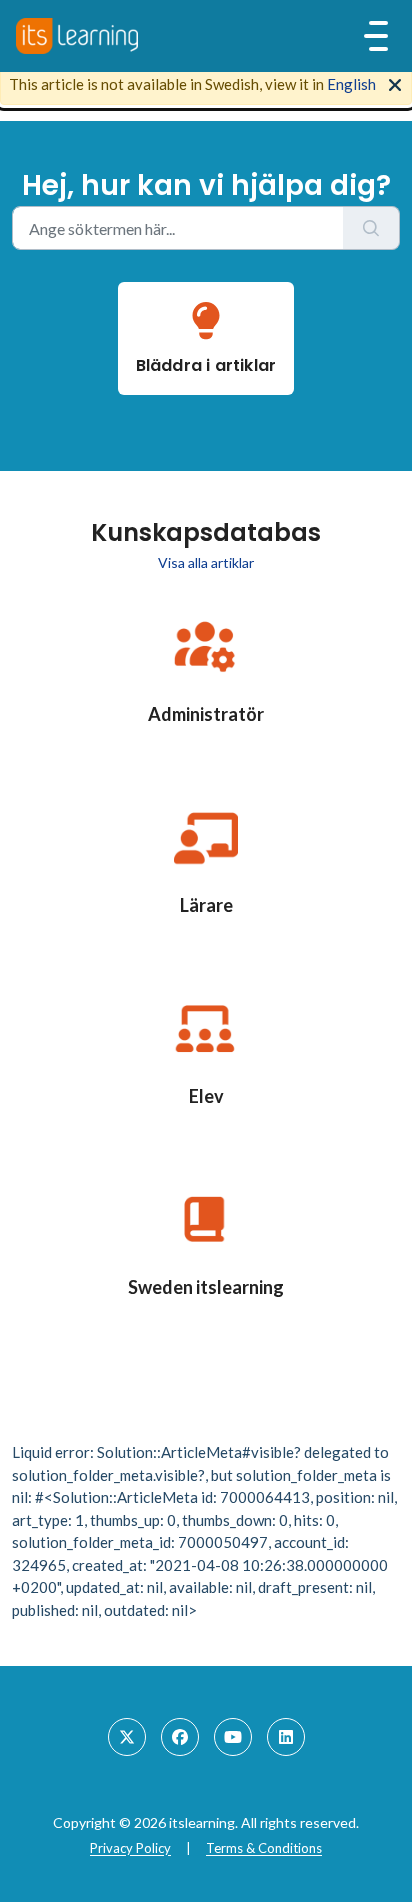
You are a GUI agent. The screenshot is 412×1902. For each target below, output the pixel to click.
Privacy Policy (130, 1848)
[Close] (395, 83)
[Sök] (371, 228)
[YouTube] (233, 1737)
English (351, 84)
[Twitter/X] (127, 1737)
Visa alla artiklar (206, 562)
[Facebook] (180, 1737)
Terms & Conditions (264, 1848)
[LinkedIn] (286, 1737)
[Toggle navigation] (376, 36)
